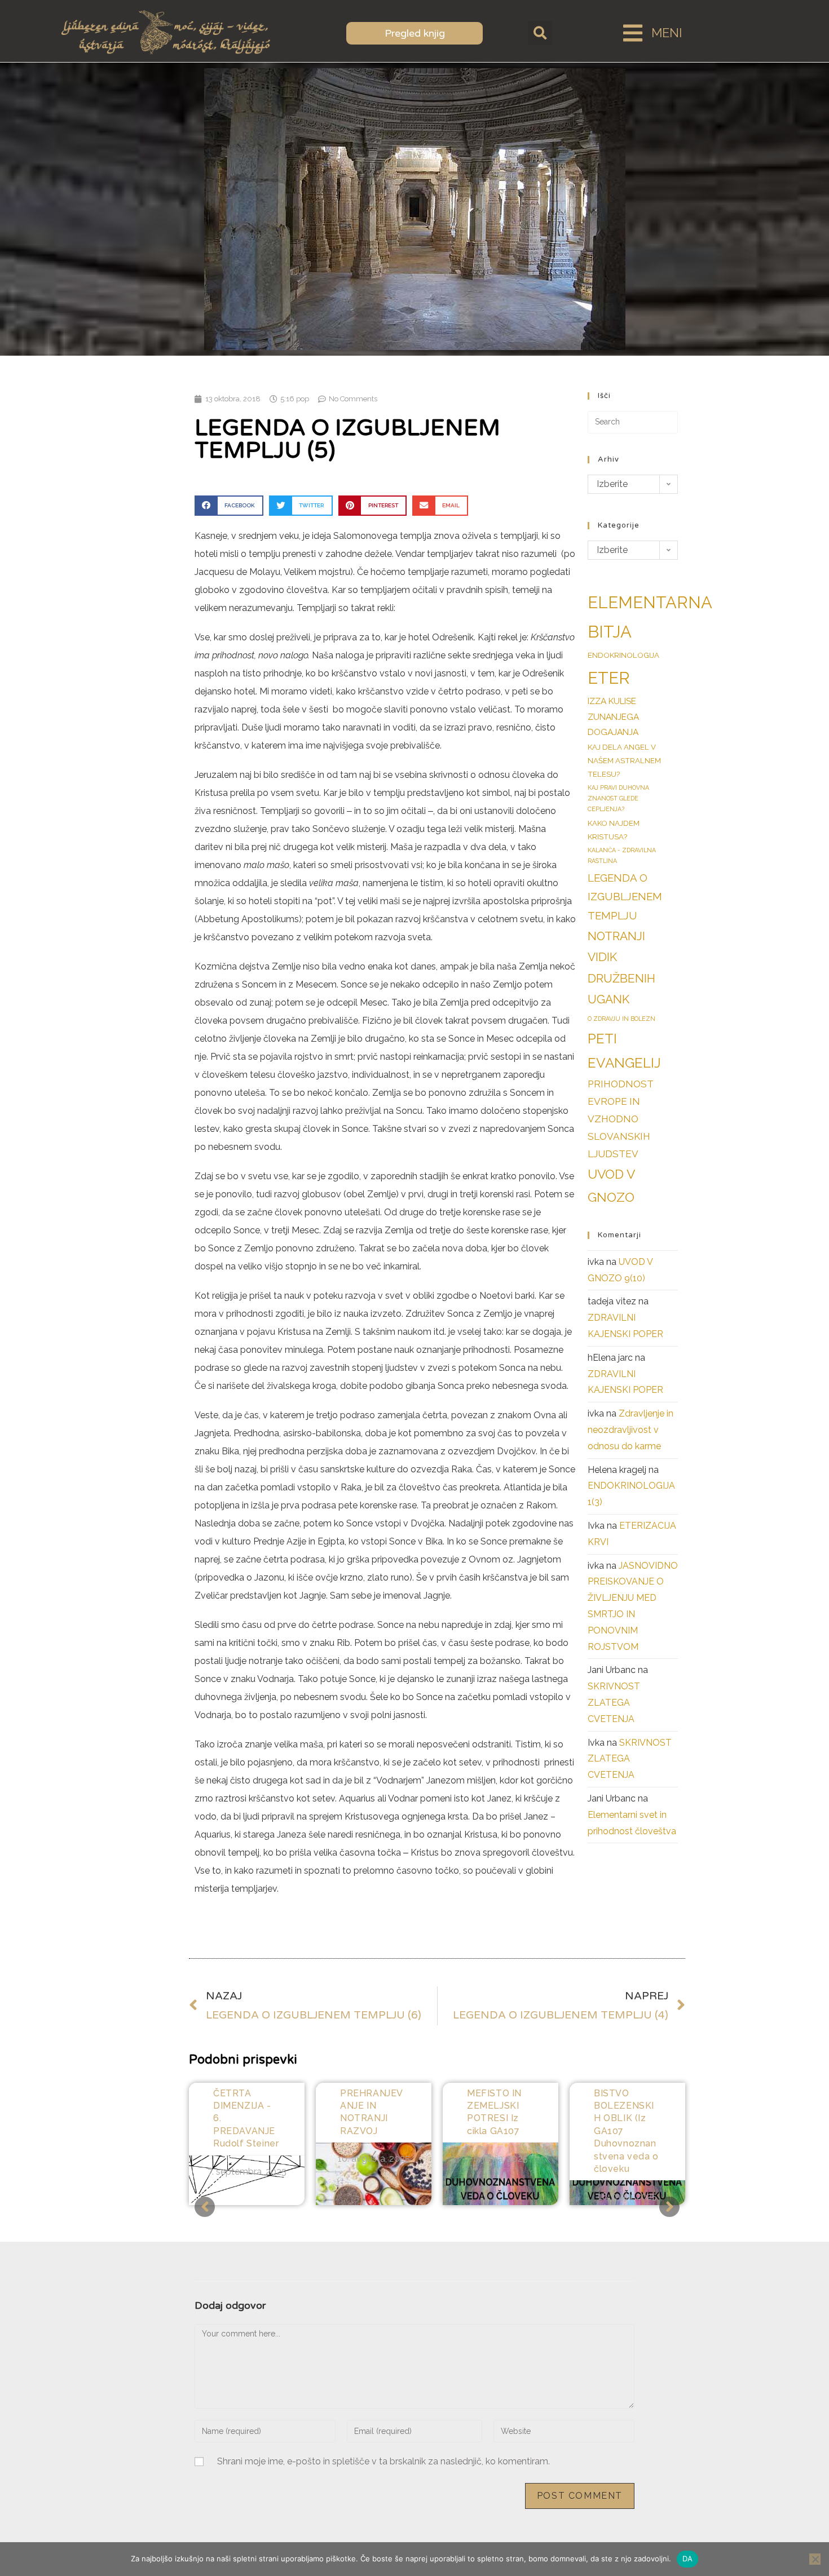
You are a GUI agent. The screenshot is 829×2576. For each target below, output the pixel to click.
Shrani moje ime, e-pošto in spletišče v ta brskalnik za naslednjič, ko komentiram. (383, 2461)
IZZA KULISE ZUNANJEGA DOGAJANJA (613, 717)
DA (688, 2559)
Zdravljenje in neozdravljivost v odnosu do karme (630, 1430)
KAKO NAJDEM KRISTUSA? (614, 830)
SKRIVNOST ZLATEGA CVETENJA (614, 1703)
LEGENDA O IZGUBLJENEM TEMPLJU (625, 897)
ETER (609, 678)
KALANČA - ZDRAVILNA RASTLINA (622, 855)
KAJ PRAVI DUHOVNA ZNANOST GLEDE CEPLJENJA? (618, 798)
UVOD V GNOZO (611, 1186)
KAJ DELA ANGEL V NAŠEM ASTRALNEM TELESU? (624, 761)
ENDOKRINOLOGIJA (623, 655)
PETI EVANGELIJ (624, 1051)
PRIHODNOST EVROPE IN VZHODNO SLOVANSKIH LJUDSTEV (620, 1119)
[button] (540, 33)
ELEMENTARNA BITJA (650, 617)
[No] (815, 2559)
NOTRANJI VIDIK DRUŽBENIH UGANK (621, 968)
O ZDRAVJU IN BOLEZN (621, 1019)
